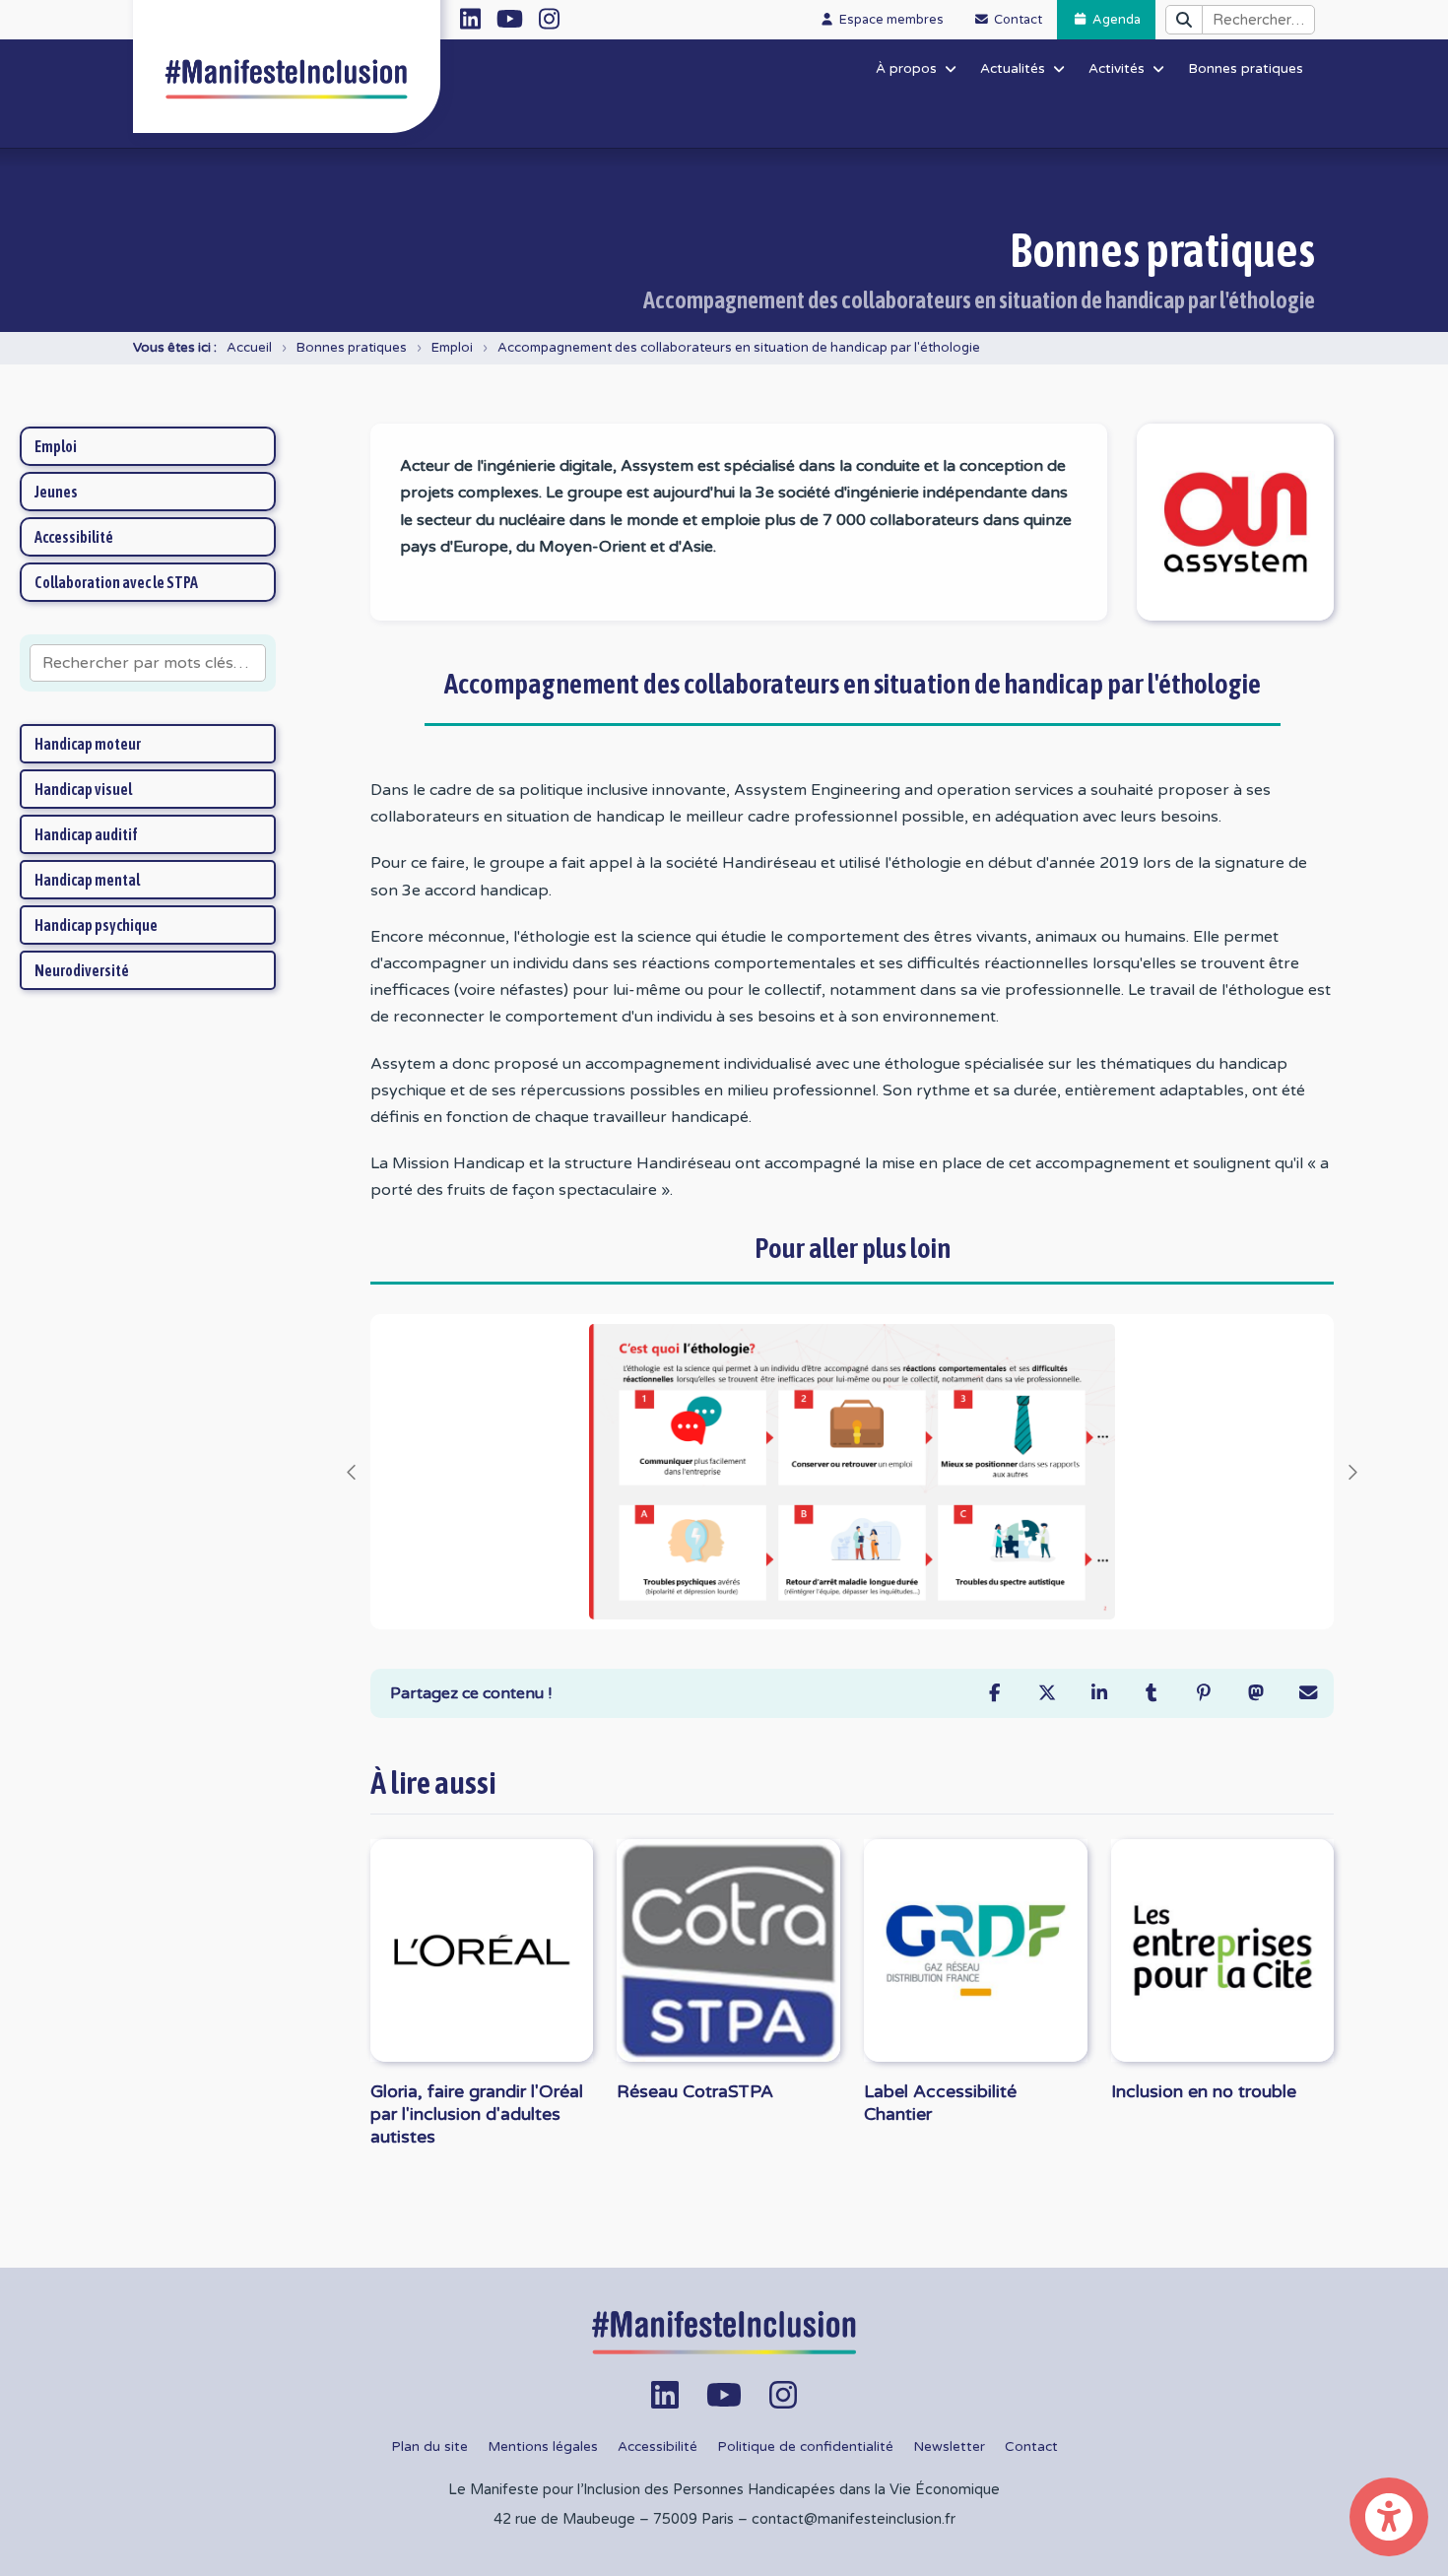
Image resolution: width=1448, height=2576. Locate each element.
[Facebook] (994, 1693)
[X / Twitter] (1047, 1693)
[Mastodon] (1255, 1693)
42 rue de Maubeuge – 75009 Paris (614, 2519)
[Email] (1308, 1693)
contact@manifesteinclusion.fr (854, 2519)
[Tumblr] (1151, 1693)
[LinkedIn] (1099, 1693)
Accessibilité (658, 2447)
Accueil (249, 348)
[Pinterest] (1203, 1693)
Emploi (452, 348)
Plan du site (429, 2447)
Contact (1031, 2447)
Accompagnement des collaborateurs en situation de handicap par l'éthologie (739, 348)
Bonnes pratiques (352, 348)
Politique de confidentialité (805, 2447)
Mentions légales (543, 2447)
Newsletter (949, 2447)
